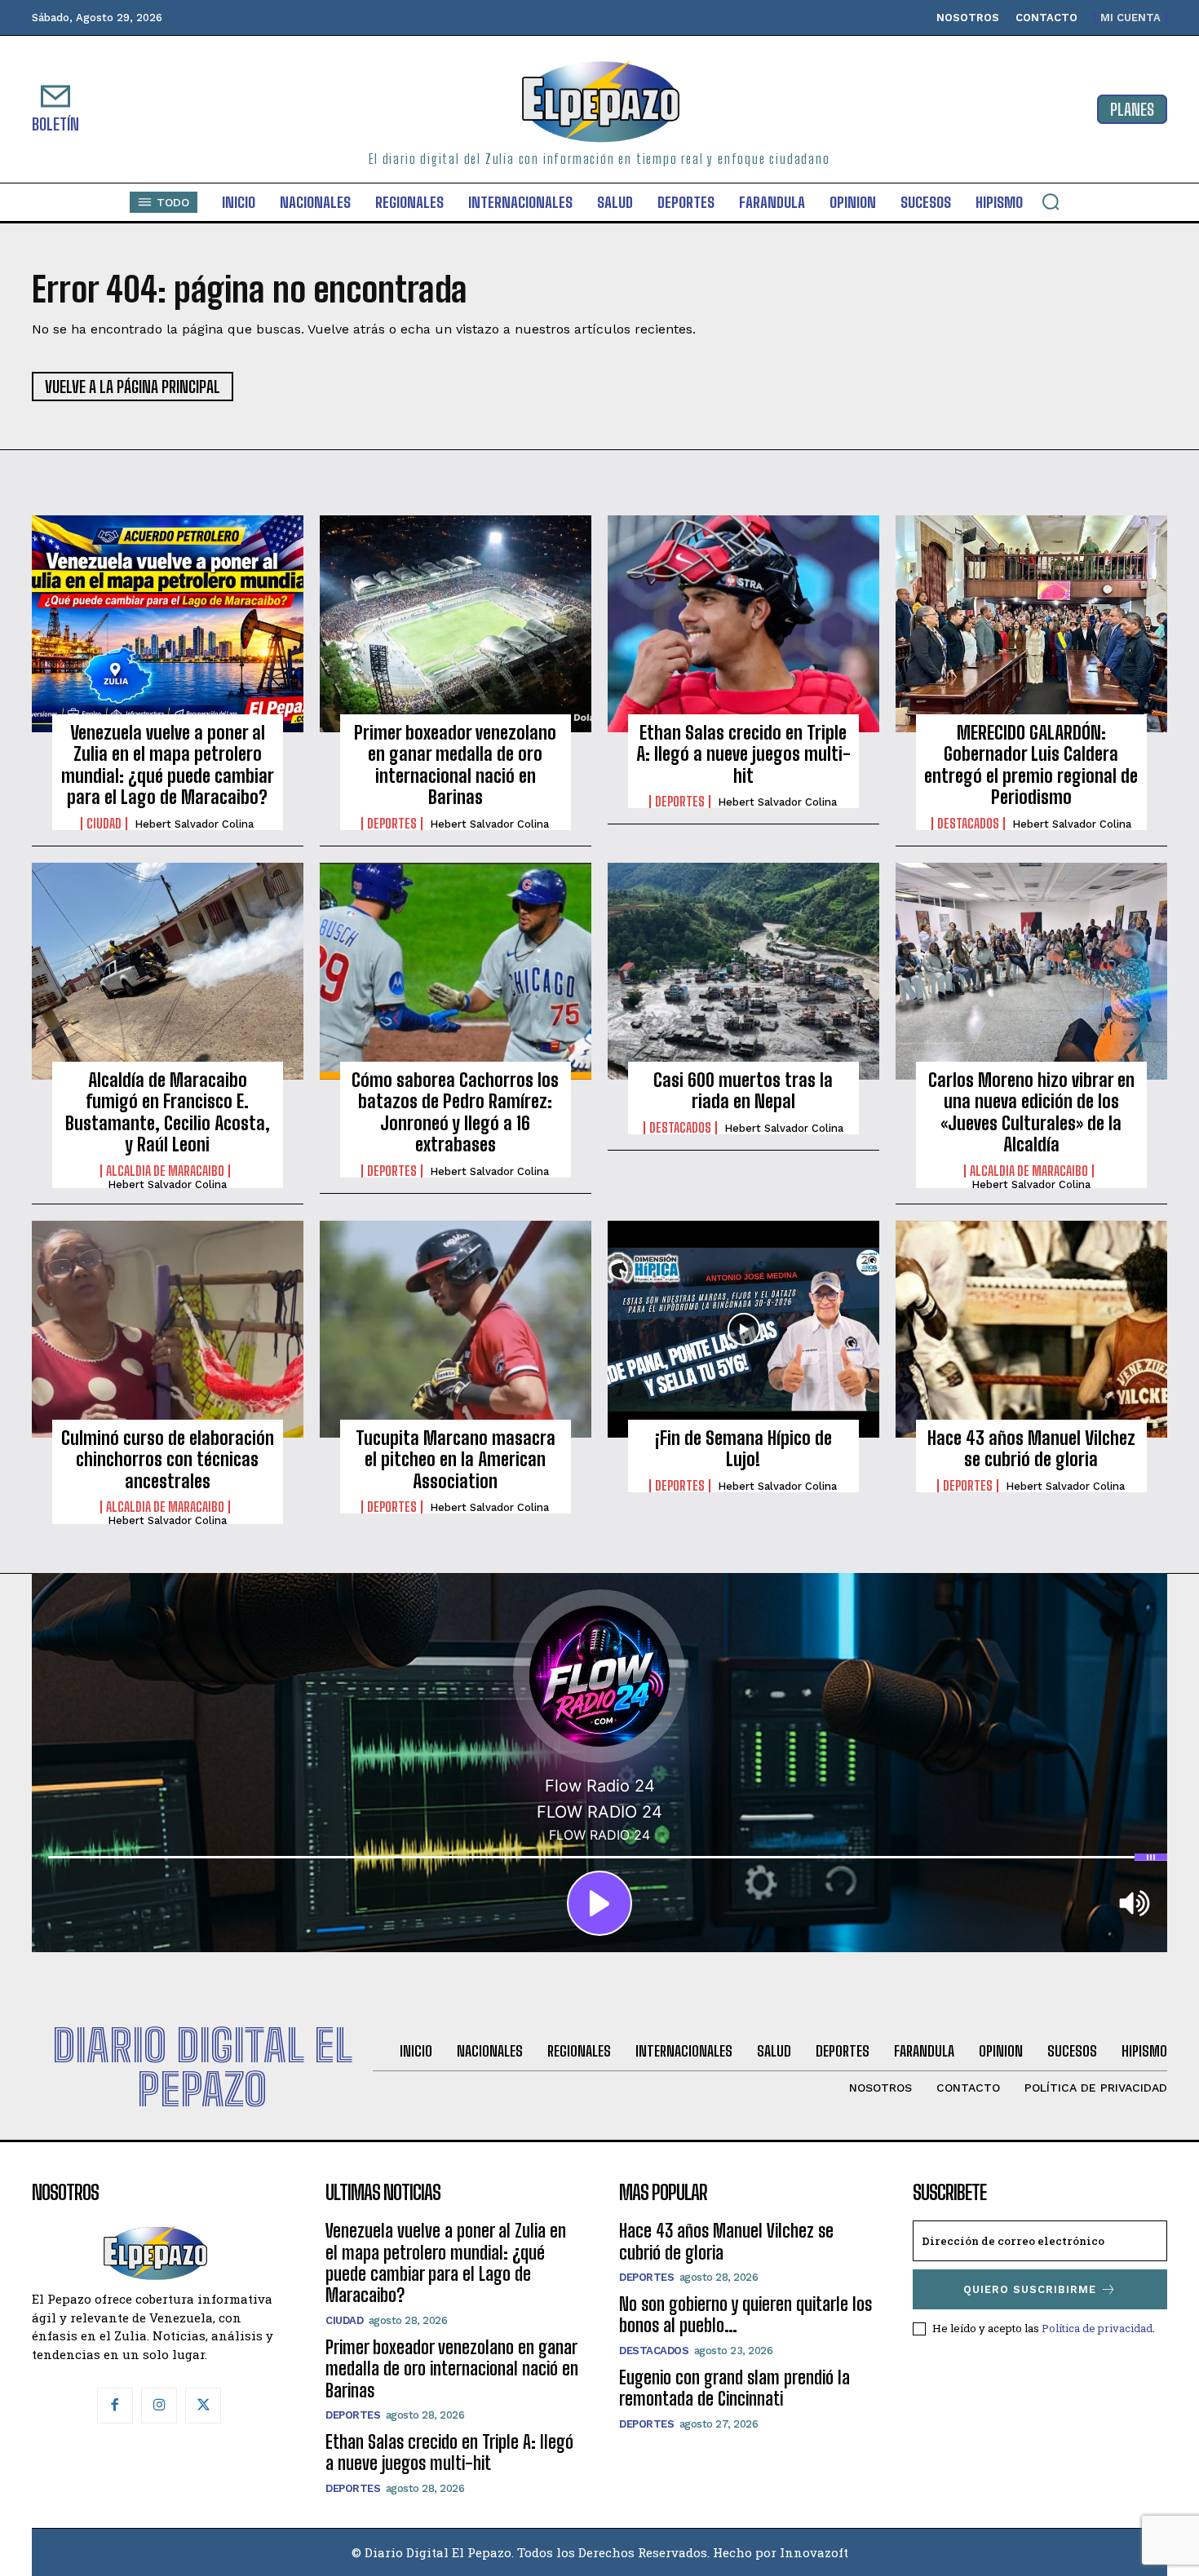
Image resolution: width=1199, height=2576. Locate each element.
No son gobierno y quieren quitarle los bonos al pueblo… (746, 2315)
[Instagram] (159, 2406)
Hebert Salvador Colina (194, 824)
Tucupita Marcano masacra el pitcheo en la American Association (456, 1460)
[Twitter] (203, 2406)
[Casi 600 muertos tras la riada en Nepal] (743, 971)
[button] (1051, 201)
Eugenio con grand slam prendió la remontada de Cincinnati (734, 2388)
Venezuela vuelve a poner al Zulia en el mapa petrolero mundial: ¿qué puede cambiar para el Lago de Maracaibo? (168, 765)
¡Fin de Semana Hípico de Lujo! (743, 1449)
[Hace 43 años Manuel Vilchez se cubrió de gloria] (1031, 1329)
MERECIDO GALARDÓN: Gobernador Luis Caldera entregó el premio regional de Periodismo (1031, 765)
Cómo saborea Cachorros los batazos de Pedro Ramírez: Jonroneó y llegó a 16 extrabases (455, 1112)
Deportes (392, 824)
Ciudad (104, 824)
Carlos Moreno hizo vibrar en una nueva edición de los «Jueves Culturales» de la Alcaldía (1031, 1112)
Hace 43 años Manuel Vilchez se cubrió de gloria (1031, 1449)
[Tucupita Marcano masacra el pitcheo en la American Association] (456, 1329)
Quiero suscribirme (1030, 2289)
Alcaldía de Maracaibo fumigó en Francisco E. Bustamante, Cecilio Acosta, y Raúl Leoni (168, 1112)
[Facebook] (115, 2406)
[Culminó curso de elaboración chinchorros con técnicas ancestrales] (168, 1329)
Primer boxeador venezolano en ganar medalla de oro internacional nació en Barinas (455, 765)
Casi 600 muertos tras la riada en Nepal (743, 1091)
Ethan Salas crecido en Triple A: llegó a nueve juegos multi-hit (743, 754)
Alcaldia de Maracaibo (165, 1171)
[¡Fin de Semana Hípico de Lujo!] (743, 1329)
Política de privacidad (1097, 2328)
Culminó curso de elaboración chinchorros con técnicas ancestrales (168, 1460)
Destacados (968, 824)
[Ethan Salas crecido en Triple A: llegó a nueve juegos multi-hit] (743, 624)
